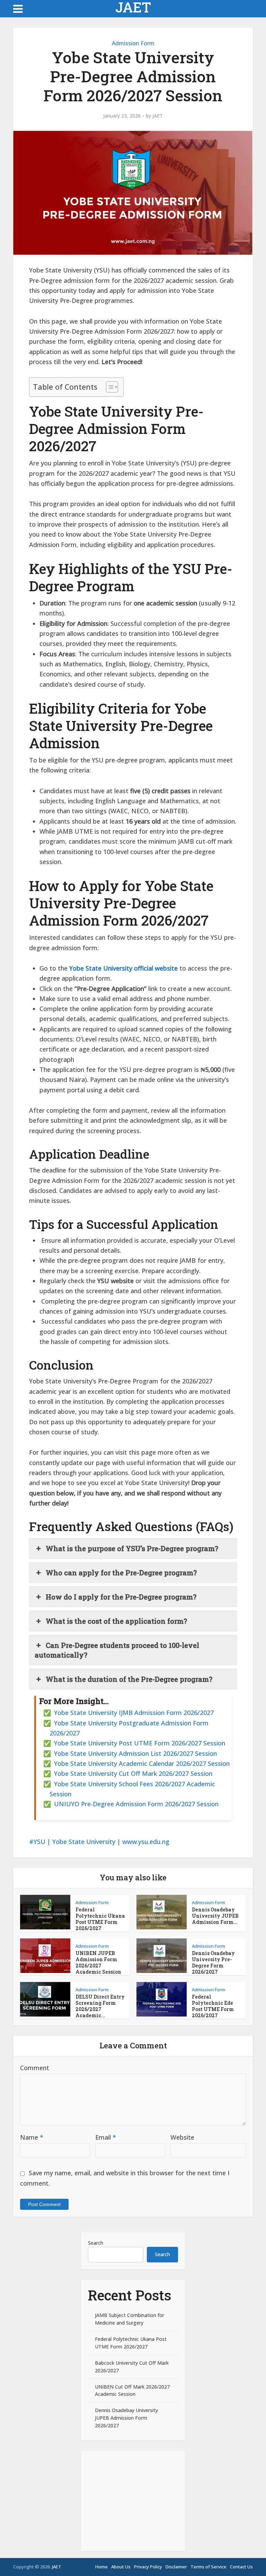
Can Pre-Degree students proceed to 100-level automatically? (117, 1650)
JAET (133, 7)
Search (96, 2243)
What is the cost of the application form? (116, 1621)
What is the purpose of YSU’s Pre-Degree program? (132, 1548)
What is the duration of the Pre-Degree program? (129, 1679)
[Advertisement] (133, 2501)
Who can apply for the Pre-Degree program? (121, 1573)
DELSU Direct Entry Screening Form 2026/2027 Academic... (100, 2006)
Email (106, 2137)
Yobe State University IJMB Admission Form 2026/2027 (134, 1713)
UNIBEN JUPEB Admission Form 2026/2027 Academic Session (98, 1962)
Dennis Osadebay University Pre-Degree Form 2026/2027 (213, 1962)
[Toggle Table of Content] (109, 387)
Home (101, 2567)
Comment (35, 2068)
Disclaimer (176, 2567)
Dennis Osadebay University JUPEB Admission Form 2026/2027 (126, 2418)
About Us (121, 2567)
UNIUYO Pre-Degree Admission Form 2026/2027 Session (136, 1804)
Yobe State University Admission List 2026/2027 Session (135, 1753)
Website (182, 2137)
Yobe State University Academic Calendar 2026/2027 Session (142, 1763)
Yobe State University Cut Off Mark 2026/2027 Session (133, 1773)
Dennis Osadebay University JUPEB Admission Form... (215, 1916)
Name (32, 2137)
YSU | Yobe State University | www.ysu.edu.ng (101, 1842)
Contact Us (241, 2567)
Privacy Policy (148, 2567)
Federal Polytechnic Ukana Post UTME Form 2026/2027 (100, 1919)
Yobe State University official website (123, 968)
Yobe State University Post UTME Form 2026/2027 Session (140, 1743)
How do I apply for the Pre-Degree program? (121, 1597)
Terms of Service (209, 2567)
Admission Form (133, 43)
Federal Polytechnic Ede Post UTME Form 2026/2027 (213, 2006)
